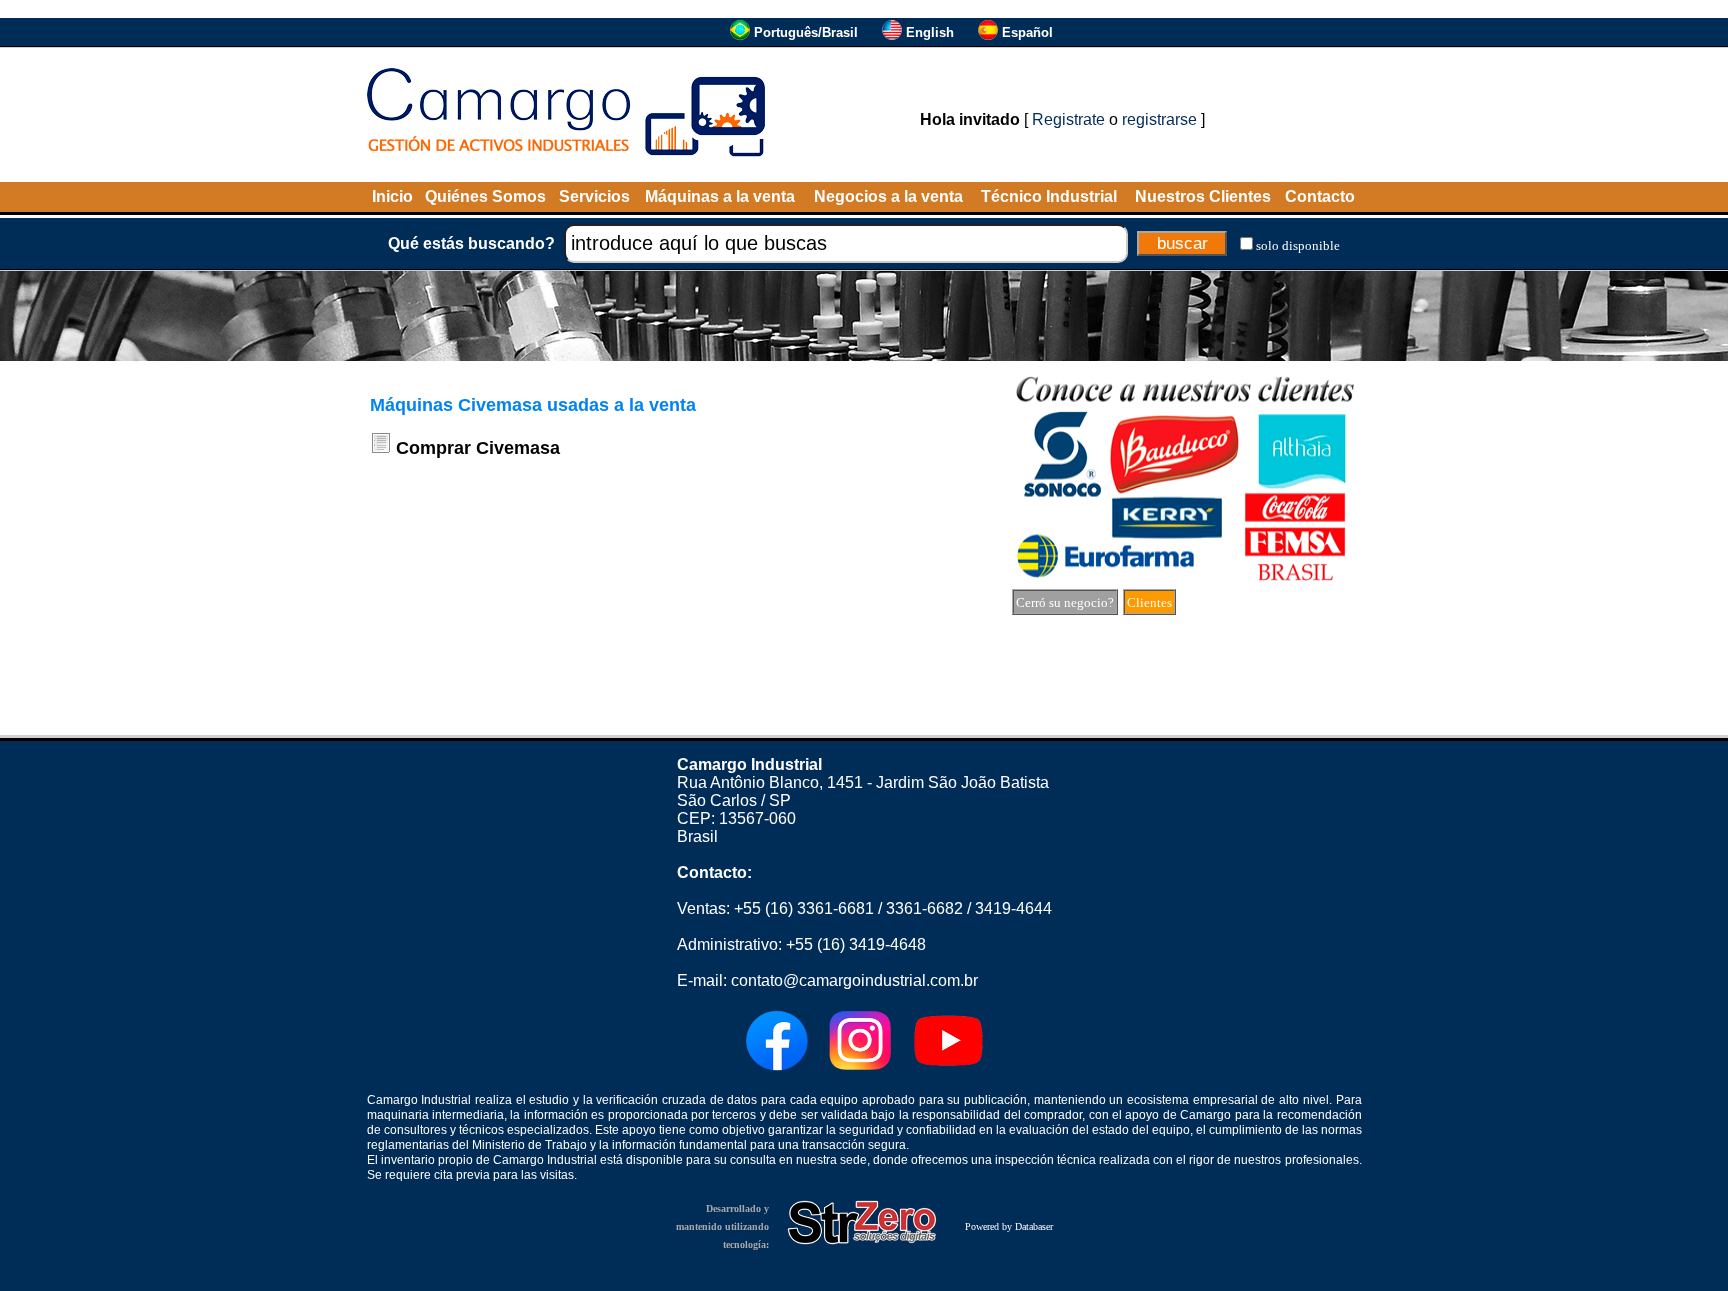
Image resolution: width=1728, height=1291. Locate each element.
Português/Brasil (806, 32)
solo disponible (1298, 245)
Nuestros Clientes (1203, 196)
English (930, 32)
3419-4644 (1013, 908)
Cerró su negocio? (1065, 602)
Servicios (594, 196)
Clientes (1149, 602)
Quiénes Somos (485, 196)
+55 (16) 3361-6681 (804, 908)
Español (1027, 32)
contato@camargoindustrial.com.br (854, 980)
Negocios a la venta (888, 196)
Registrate (1068, 119)
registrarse (1159, 119)
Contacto (1320, 196)
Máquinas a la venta (720, 196)
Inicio (392, 196)
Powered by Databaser (1009, 1226)
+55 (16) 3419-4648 (856, 944)
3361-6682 (924, 908)
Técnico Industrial (1049, 196)
